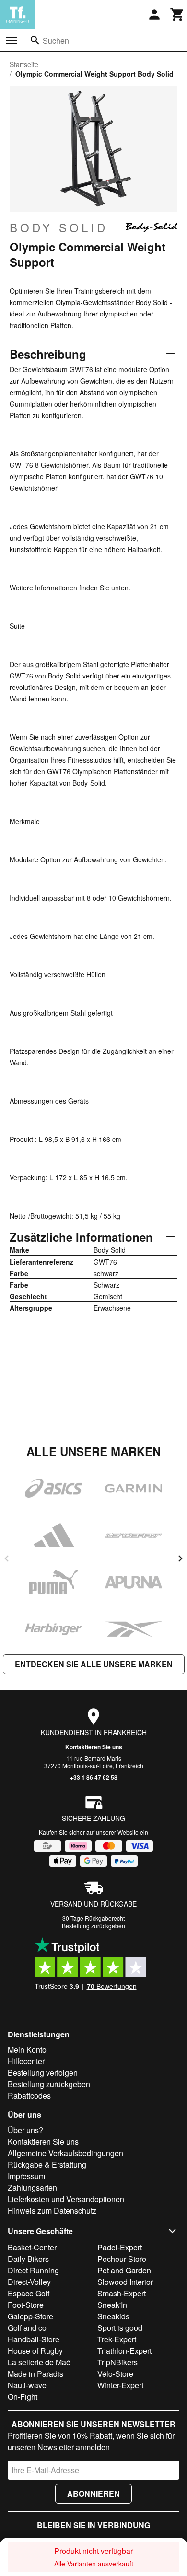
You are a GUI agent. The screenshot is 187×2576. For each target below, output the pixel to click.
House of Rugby (35, 2351)
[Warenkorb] (177, 14)
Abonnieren (93, 2493)
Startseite (24, 64)
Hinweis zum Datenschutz (52, 2210)
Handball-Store (34, 2339)
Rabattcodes (29, 2096)
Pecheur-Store (122, 2259)
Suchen (56, 40)
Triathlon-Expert (124, 2351)
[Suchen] (35, 40)
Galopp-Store (30, 2316)
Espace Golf (29, 2293)
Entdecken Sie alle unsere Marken (94, 1664)
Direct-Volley (29, 2282)
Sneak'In (112, 2305)
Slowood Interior (125, 2282)
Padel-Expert (120, 2247)
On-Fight (23, 2397)
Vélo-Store (115, 2374)
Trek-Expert (117, 2339)
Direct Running (33, 2270)
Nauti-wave (27, 2385)
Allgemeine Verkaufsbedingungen (65, 2153)
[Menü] (12, 41)
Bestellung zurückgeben (93, 1926)
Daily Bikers (28, 2259)
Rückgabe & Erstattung (47, 2164)
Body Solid (59, 227)
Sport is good (120, 2328)
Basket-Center (32, 2247)
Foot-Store (26, 2305)
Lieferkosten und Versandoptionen (66, 2199)
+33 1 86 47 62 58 (94, 1777)
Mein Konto (27, 2050)
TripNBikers (117, 2362)
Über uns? (25, 2130)
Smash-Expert (122, 2293)
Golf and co (27, 2328)
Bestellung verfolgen (43, 2073)
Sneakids (113, 2316)
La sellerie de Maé (39, 2362)
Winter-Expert (120, 2385)
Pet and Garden (124, 2270)
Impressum (26, 2176)
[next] (180, 1559)
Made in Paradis (35, 2374)
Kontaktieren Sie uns (94, 1747)
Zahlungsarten (32, 2187)
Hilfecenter (26, 2061)
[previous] (7, 1559)
